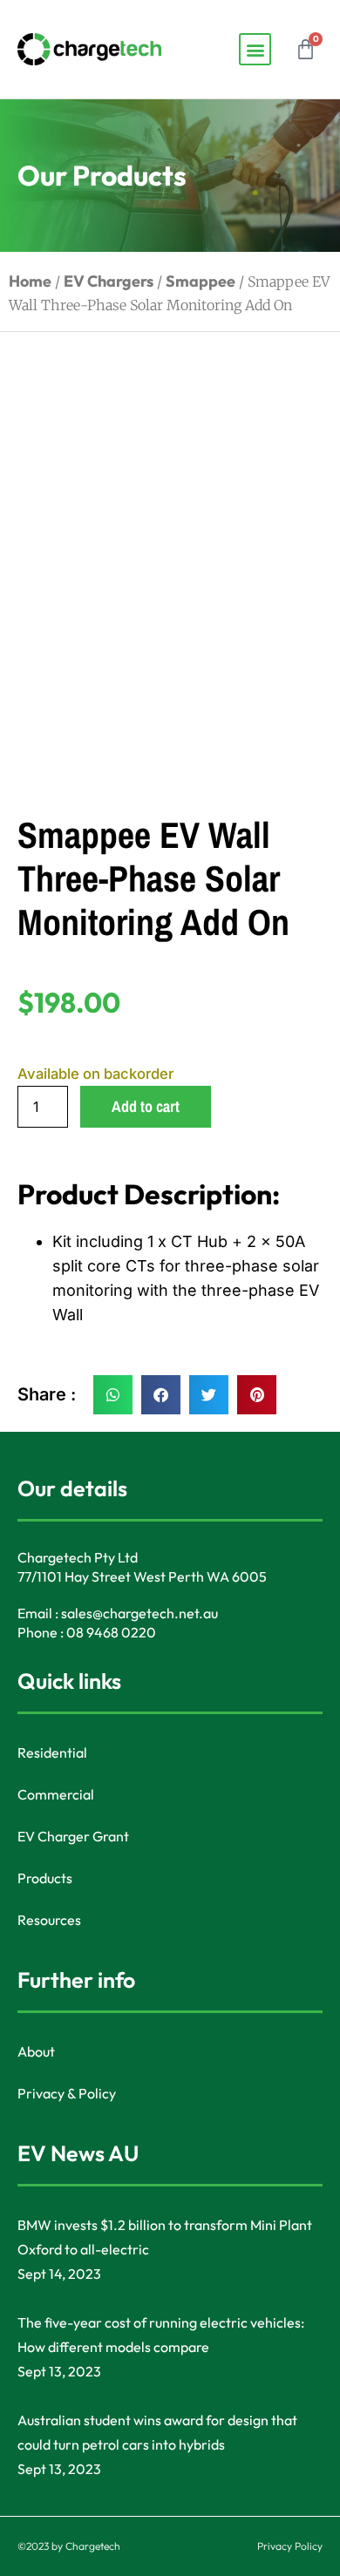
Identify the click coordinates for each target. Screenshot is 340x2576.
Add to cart (146, 1106)
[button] (255, 49)
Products (45, 1878)
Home (30, 281)
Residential (52, 1752)
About (36, 2051)
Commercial (56, 1794)
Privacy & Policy (67, 2093)
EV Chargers (109, 281)
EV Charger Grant (73, 1836)
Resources (49, 1920)
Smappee (201, 281)
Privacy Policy (290, 2546)
